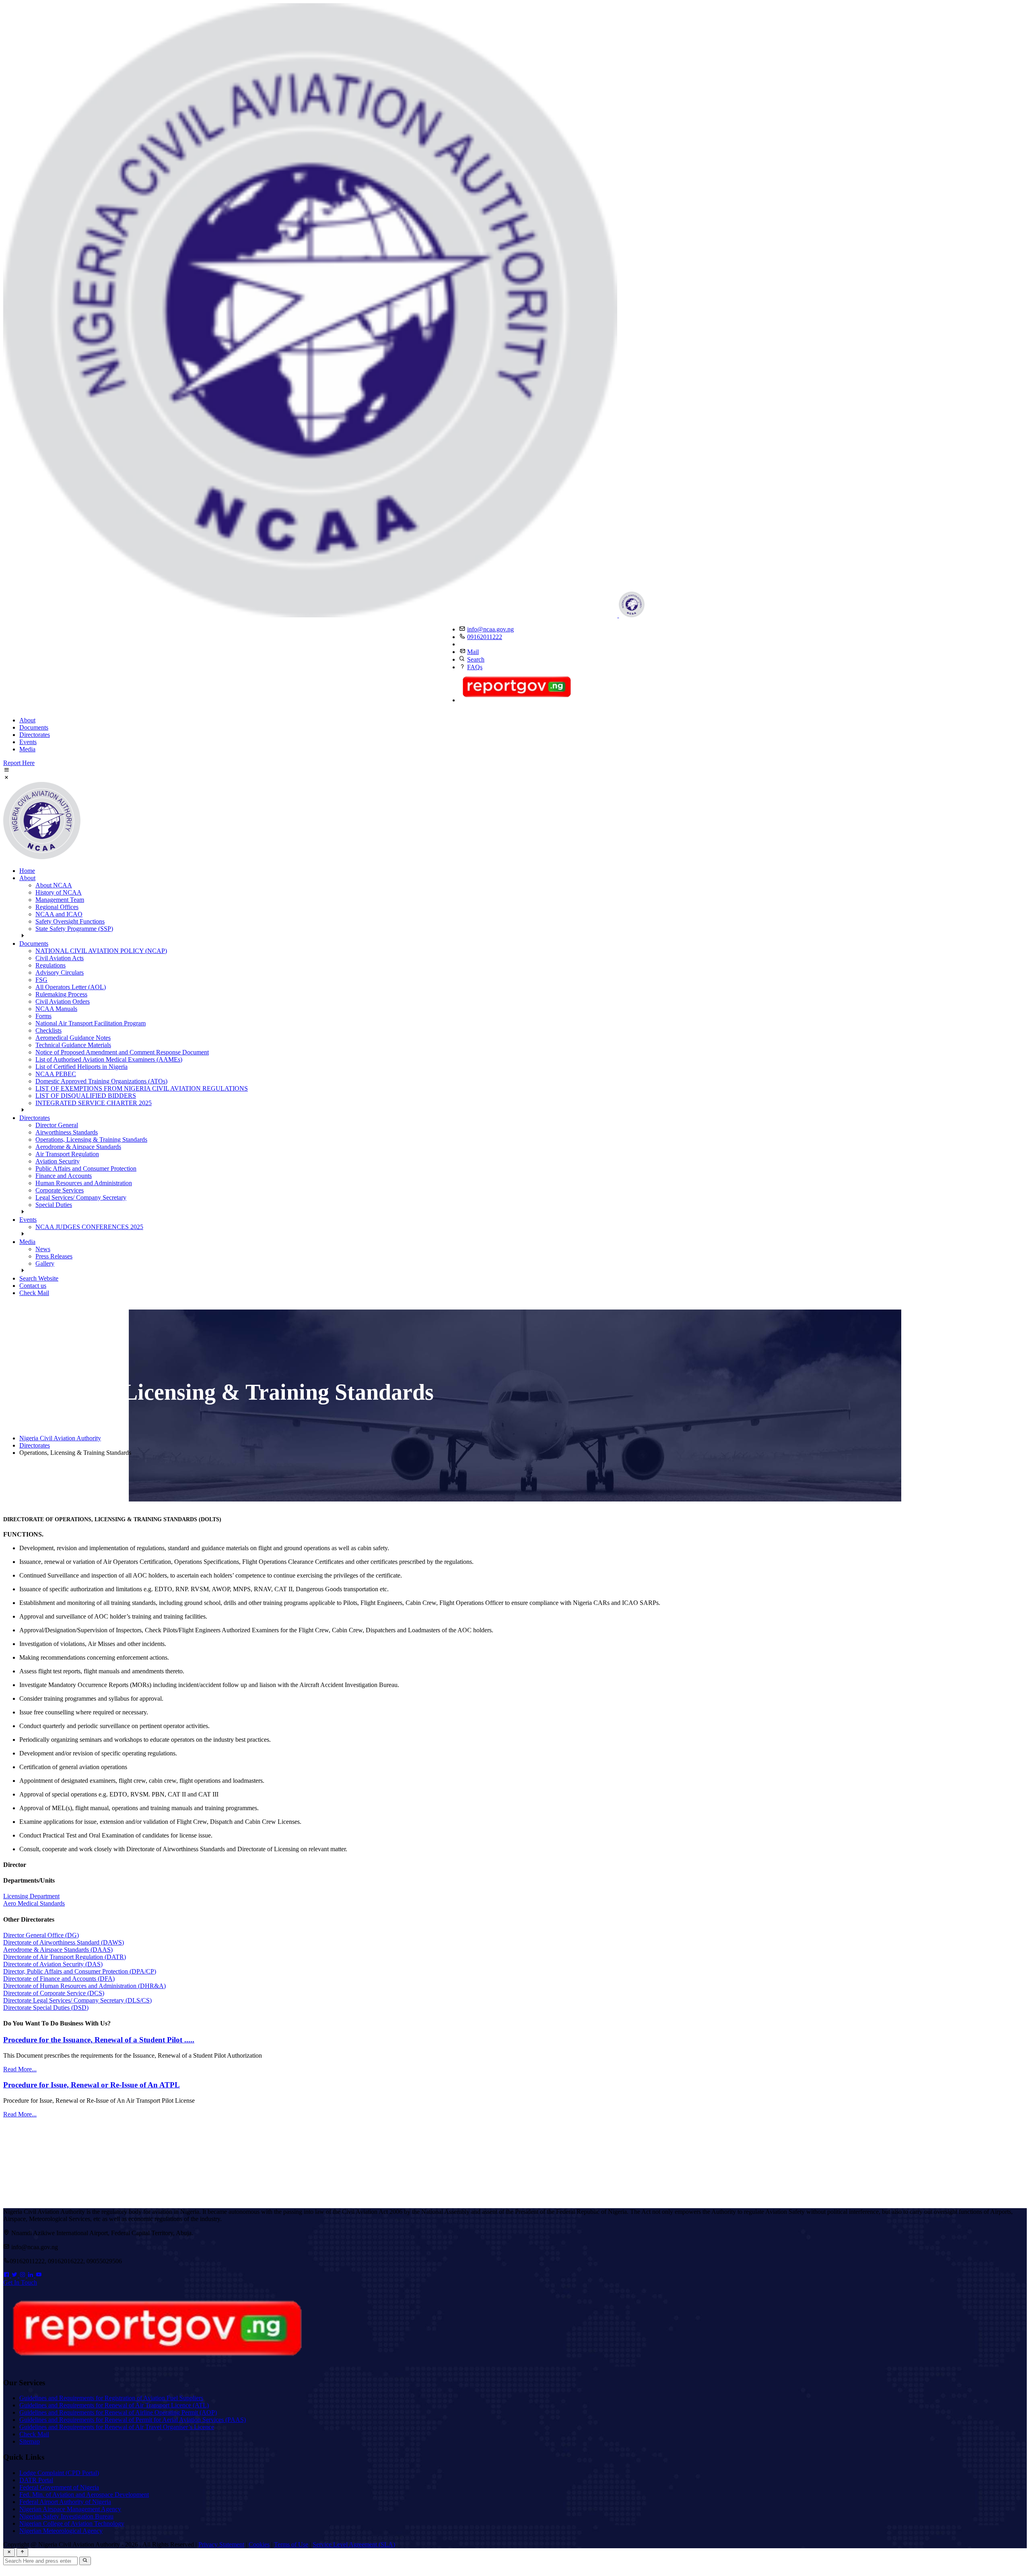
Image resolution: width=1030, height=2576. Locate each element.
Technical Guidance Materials (73, 1045)
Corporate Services (60, 1190)
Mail (473, 652)
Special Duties (54, 1205)
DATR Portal (36, 2480)
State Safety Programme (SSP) (74, 929)
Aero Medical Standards (34, 1903)
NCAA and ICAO (59, 914)
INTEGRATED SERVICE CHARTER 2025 (94, 1103)
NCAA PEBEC (56, 1074)
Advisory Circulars (60, 972)
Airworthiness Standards (67, 1132)
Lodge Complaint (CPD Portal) (59, 2473)
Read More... (20, 2069)
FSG (41, 980)
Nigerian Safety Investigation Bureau (66, 2516)
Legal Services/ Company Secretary (81, 1197)
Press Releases (54, 1256)
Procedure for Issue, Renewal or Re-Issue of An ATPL (92, 2085)
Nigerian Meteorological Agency (61, 2531)
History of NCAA (59, 892)
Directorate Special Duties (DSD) (46, 2008)
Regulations (50, 965)
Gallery (45, 1263)
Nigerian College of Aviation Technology (72, 2523)
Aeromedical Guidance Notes (73, 1038)
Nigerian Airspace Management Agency (70, 2509)
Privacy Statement (221, 2544)
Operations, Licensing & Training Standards (91, 1140)
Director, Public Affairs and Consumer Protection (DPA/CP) (80, 1971)
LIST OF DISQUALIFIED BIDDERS (86, 1096)
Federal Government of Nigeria (59, 2487)
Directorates (35, 735)
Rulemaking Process (61, 994)
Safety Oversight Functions (70, 921)
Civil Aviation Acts (60, 958)
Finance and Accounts (64, 1176)
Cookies (259, 2544)
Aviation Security (58, 1161)
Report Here (19, 763)
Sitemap (30, 2441)
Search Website (39, 1278)
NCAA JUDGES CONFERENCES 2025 (89, 1227)
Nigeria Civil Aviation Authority (60, 1438)
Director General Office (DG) (41, 1935)
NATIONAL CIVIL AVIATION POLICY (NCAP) (101, 951)
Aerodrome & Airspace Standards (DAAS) (58, 1950)
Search (476, 659)
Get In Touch (20, 2282)
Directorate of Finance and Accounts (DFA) (59, 1979)
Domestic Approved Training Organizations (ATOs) (101, 1081)
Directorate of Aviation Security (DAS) (53, 1964)
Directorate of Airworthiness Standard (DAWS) (64, 1942)
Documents (34, 727)
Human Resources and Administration (84, 1183)
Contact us (33, 1286)
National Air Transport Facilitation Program (91, 1023)
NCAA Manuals (56, 1009)
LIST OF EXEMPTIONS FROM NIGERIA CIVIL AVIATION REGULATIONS (142, 1088)
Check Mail (34, 1293)
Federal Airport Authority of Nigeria (65, 2502)
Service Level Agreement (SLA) (354, 2544)
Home (27, 871)
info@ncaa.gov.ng (490, 629)
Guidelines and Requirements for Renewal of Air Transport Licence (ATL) (114, 2405)
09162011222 (485, 637)
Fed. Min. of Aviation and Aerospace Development (84, 2495)
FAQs (475, 667)
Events (28, 742)
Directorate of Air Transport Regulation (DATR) (65, 1957)
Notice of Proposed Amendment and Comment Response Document (122, 1052)
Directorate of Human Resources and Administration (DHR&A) (84, 1986)
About (27, 720)
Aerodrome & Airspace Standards (78, 1147)
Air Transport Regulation (67, 1154)
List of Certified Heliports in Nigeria (81, 1067)
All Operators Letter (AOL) (71, 987)
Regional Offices (57, 907)
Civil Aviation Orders (63, 1001)
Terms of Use (291, 2544)
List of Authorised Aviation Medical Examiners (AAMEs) (109, 1059)
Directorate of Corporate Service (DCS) (54, 1993)
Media (27, 749)
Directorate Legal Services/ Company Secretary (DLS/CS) (77, 2000)
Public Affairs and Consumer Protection (86, 1168)
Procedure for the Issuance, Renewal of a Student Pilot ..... (99, 2040)
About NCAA (54, 885)
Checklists (48, 1030)
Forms (43, 1016)
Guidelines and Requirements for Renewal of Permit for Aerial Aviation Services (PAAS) (133, 2420)
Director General (57, 1125)
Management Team (60, 900)
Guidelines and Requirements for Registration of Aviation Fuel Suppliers (111, 2398)
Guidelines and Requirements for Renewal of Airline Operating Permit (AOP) (118, 2412)
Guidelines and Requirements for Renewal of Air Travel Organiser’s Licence (117, 2427)
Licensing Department (31, 1896)
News (43, 1249)
